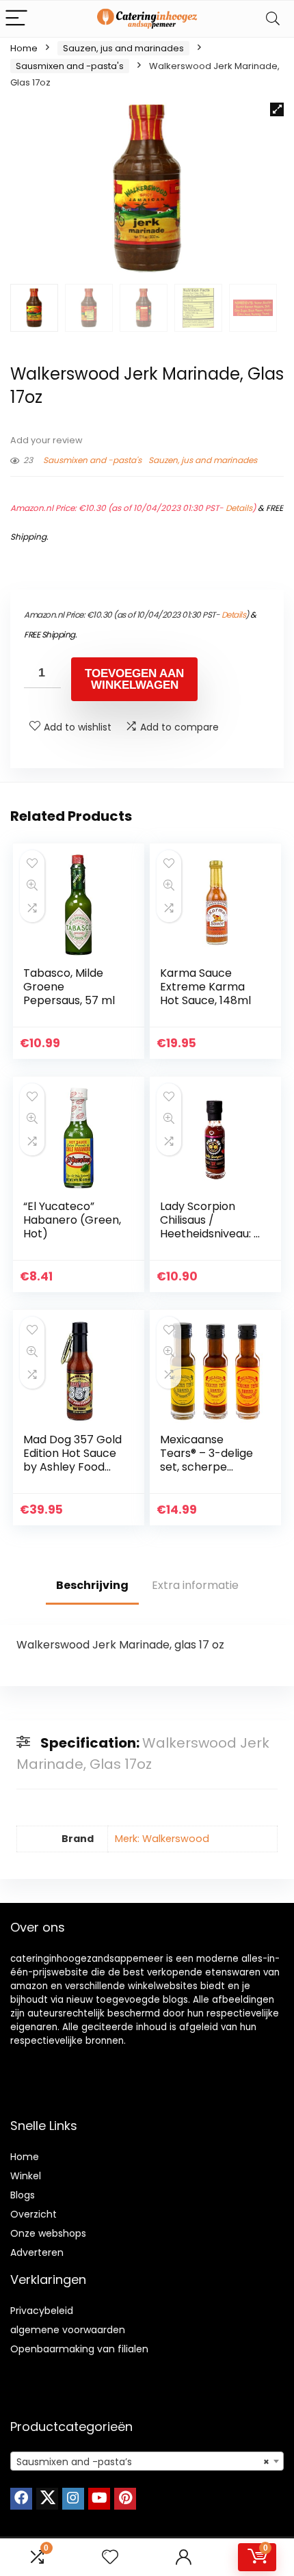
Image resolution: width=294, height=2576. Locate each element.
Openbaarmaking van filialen (79, 2349)
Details (239, 508)
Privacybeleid (42, 2311)
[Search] (273, 19)
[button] (277, 109)
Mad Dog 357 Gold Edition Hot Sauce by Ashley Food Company (72, 1460)
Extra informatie (195, 1585)
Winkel (26, 2176)
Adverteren (37, 2252)
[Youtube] (99, 2499)
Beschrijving (92, 1585)
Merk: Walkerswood (162, 1839)
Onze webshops (48, 2233)
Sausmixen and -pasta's (70, 66)
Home (24, 48)
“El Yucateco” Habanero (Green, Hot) (72, 1220)
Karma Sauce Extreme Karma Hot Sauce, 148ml (205, 987)
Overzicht (34, 2214)
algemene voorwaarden (68, 2330)
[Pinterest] (125, 2499)
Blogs (23, 2195)
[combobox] (147, 2461)
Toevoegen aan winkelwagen (134, 679)
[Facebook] (21, 2499)
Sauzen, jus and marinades (123, 48)
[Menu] (16, 19)
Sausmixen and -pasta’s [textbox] (143, 2462)
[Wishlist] (110, 2557)
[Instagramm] (73, 2499)
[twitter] (47, 2499)
